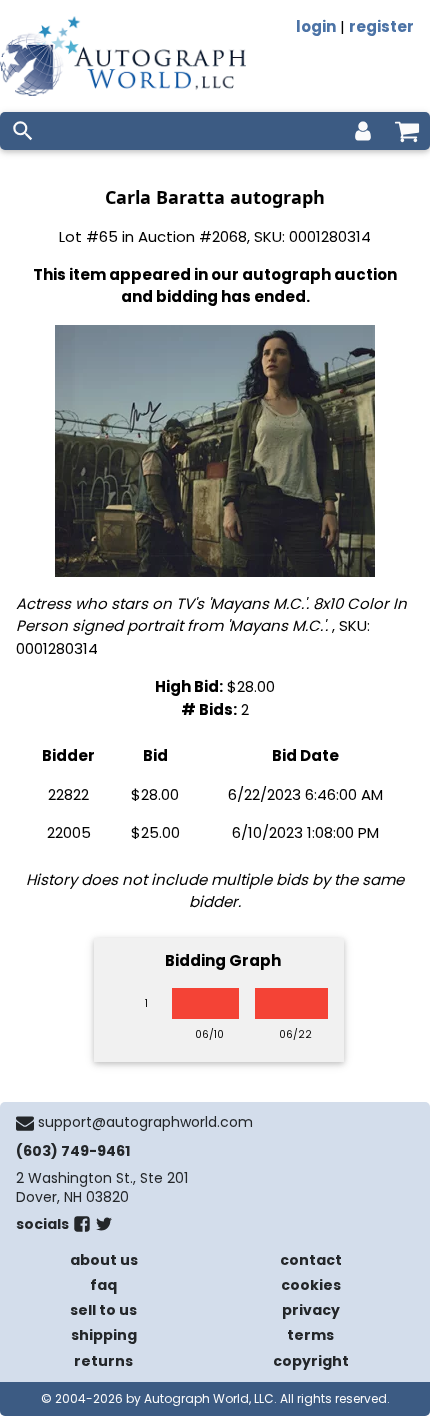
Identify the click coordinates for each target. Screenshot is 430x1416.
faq (103, 1285)
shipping (104, 1335)
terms (310, 1335)
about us (104, 1260)
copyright (311, 1361)
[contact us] (25, 1123)
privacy (311, 1310)
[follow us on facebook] (82, 1228)
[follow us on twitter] (104, 1228)
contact (311, 1260)
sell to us (103, 1310)
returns (103, 1361)
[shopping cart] (407, 131)
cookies (311, 1285)
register (381, 26)
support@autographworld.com (145, 1122)
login (316, 26)
